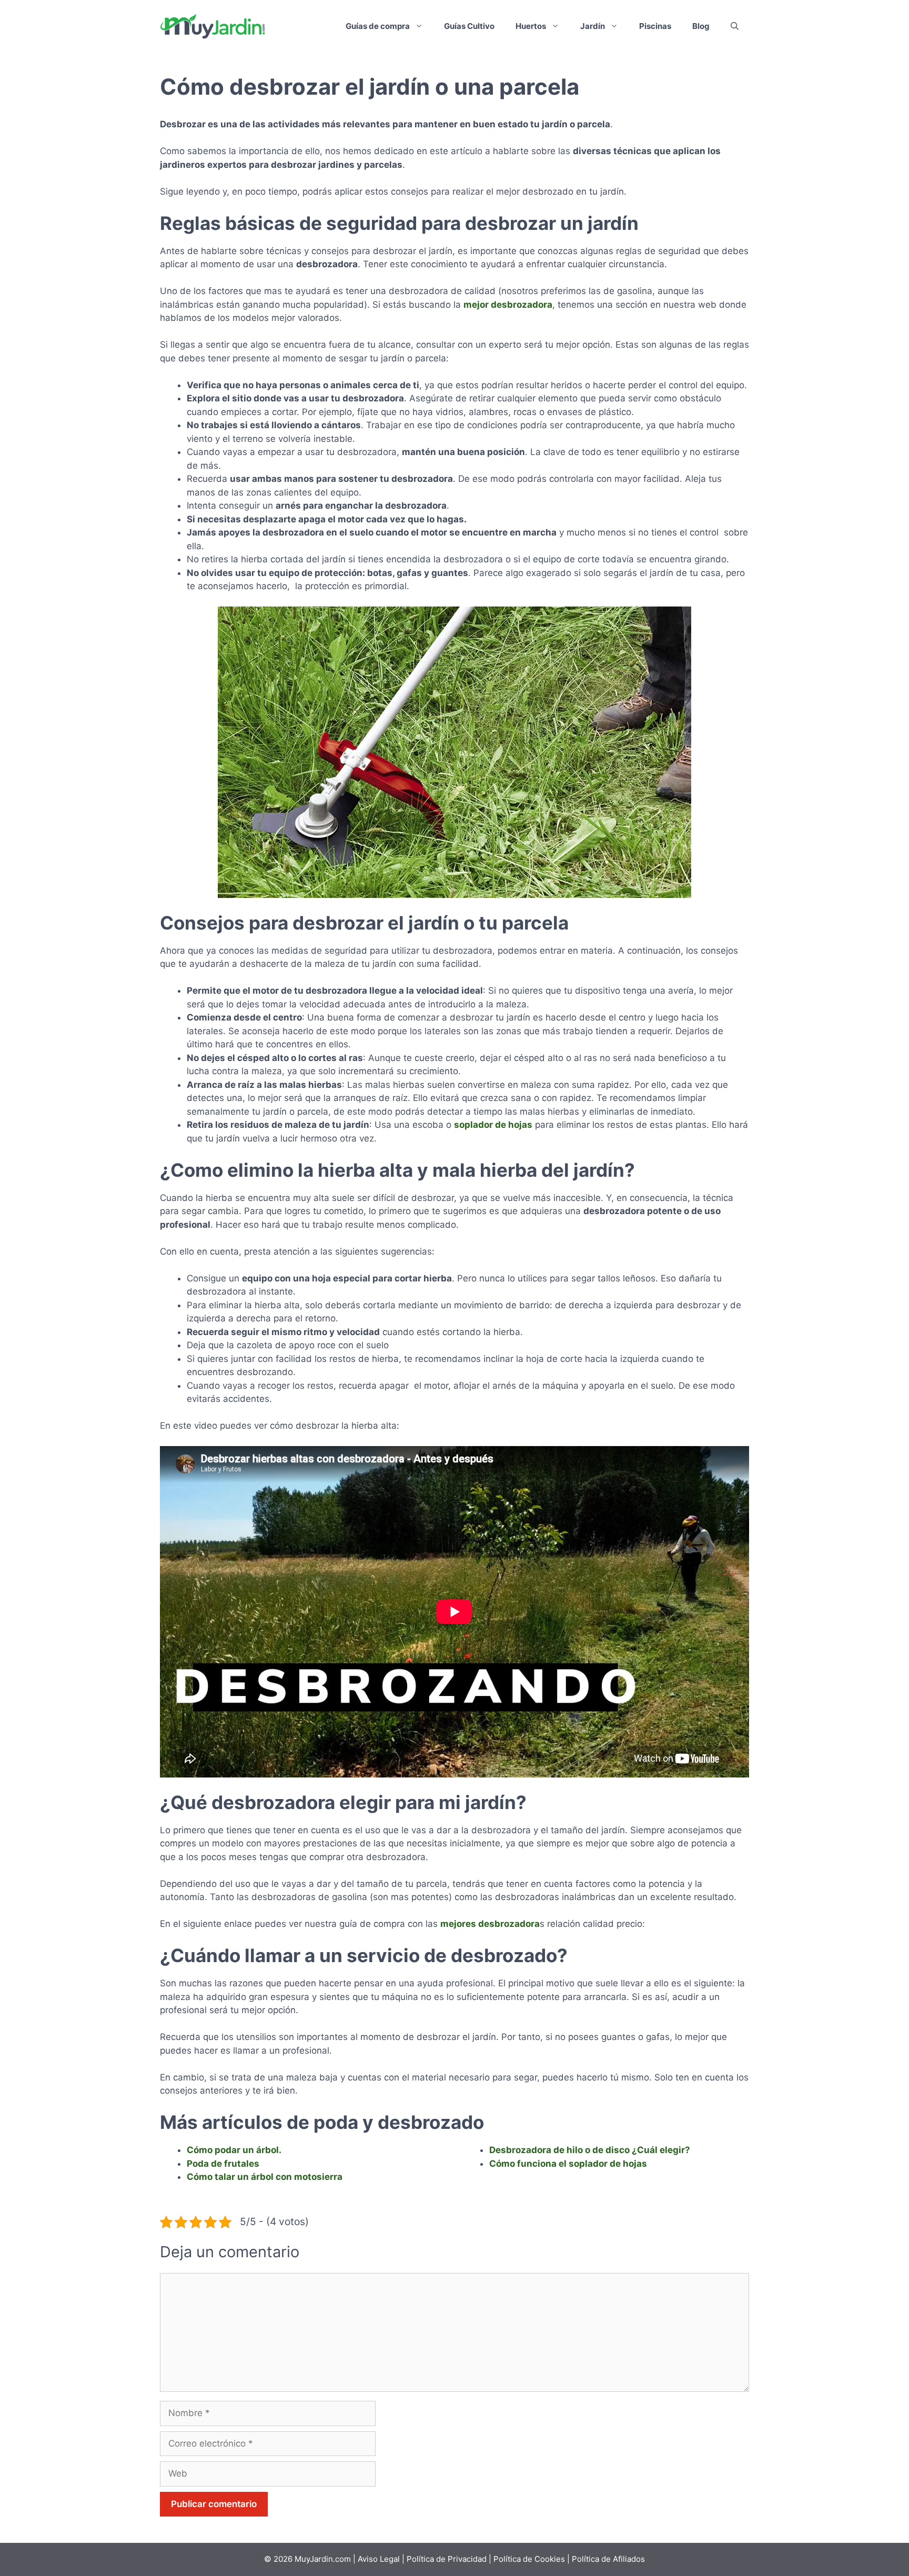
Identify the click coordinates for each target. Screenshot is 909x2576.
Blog (701, 26)
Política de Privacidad (447, 2559)
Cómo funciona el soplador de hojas (568, 2164)
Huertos (531, 26)
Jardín (593, 26)
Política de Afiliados (608, 2559)
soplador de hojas (493, 1125)
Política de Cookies (529, 2559)
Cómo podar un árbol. (234, 2150)
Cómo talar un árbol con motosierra (265, 2177)
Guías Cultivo (469, 26)
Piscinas (655, 26)
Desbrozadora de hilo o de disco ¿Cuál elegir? (590, 2150)
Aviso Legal (380, 2559)
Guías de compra (378, 26)
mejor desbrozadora (508, 305)
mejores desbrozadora (490, 1924)
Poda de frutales (223, 2164)
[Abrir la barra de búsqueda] (735, 26)
